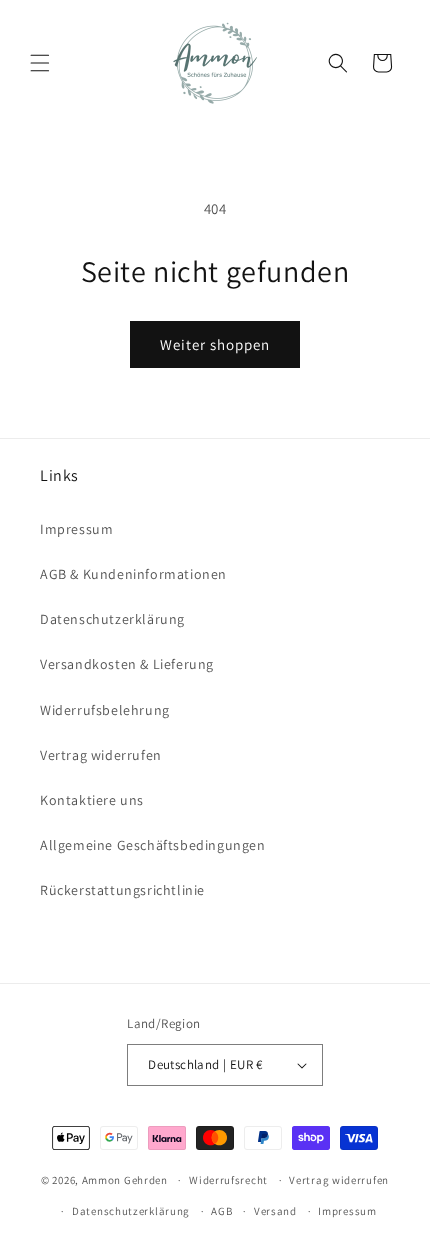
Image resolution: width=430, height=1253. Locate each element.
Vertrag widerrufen (101, 755)
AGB (221, 1211)
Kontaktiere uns (92, 800)
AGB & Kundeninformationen (133, 574)
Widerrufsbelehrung (105, 710)
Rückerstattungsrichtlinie (122, 890)
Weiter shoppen (215, 344)
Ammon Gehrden (125, 1180)
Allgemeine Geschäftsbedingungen (153, 845)
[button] (40, 63)
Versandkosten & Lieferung (127, 664)
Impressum (76, 529)
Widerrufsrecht (228, 1180)
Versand (275, 1211)
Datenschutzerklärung (112, 619)
